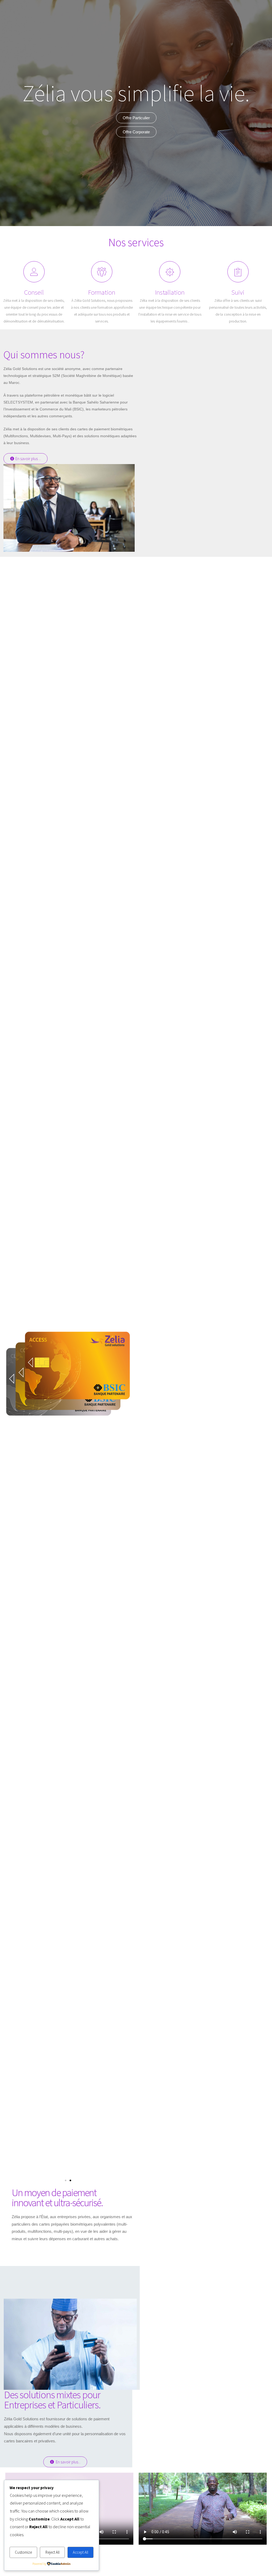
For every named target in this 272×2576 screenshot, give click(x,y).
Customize (23, 2552)
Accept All (80, 2552)
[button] (25, 459)
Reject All (52, 2552)
